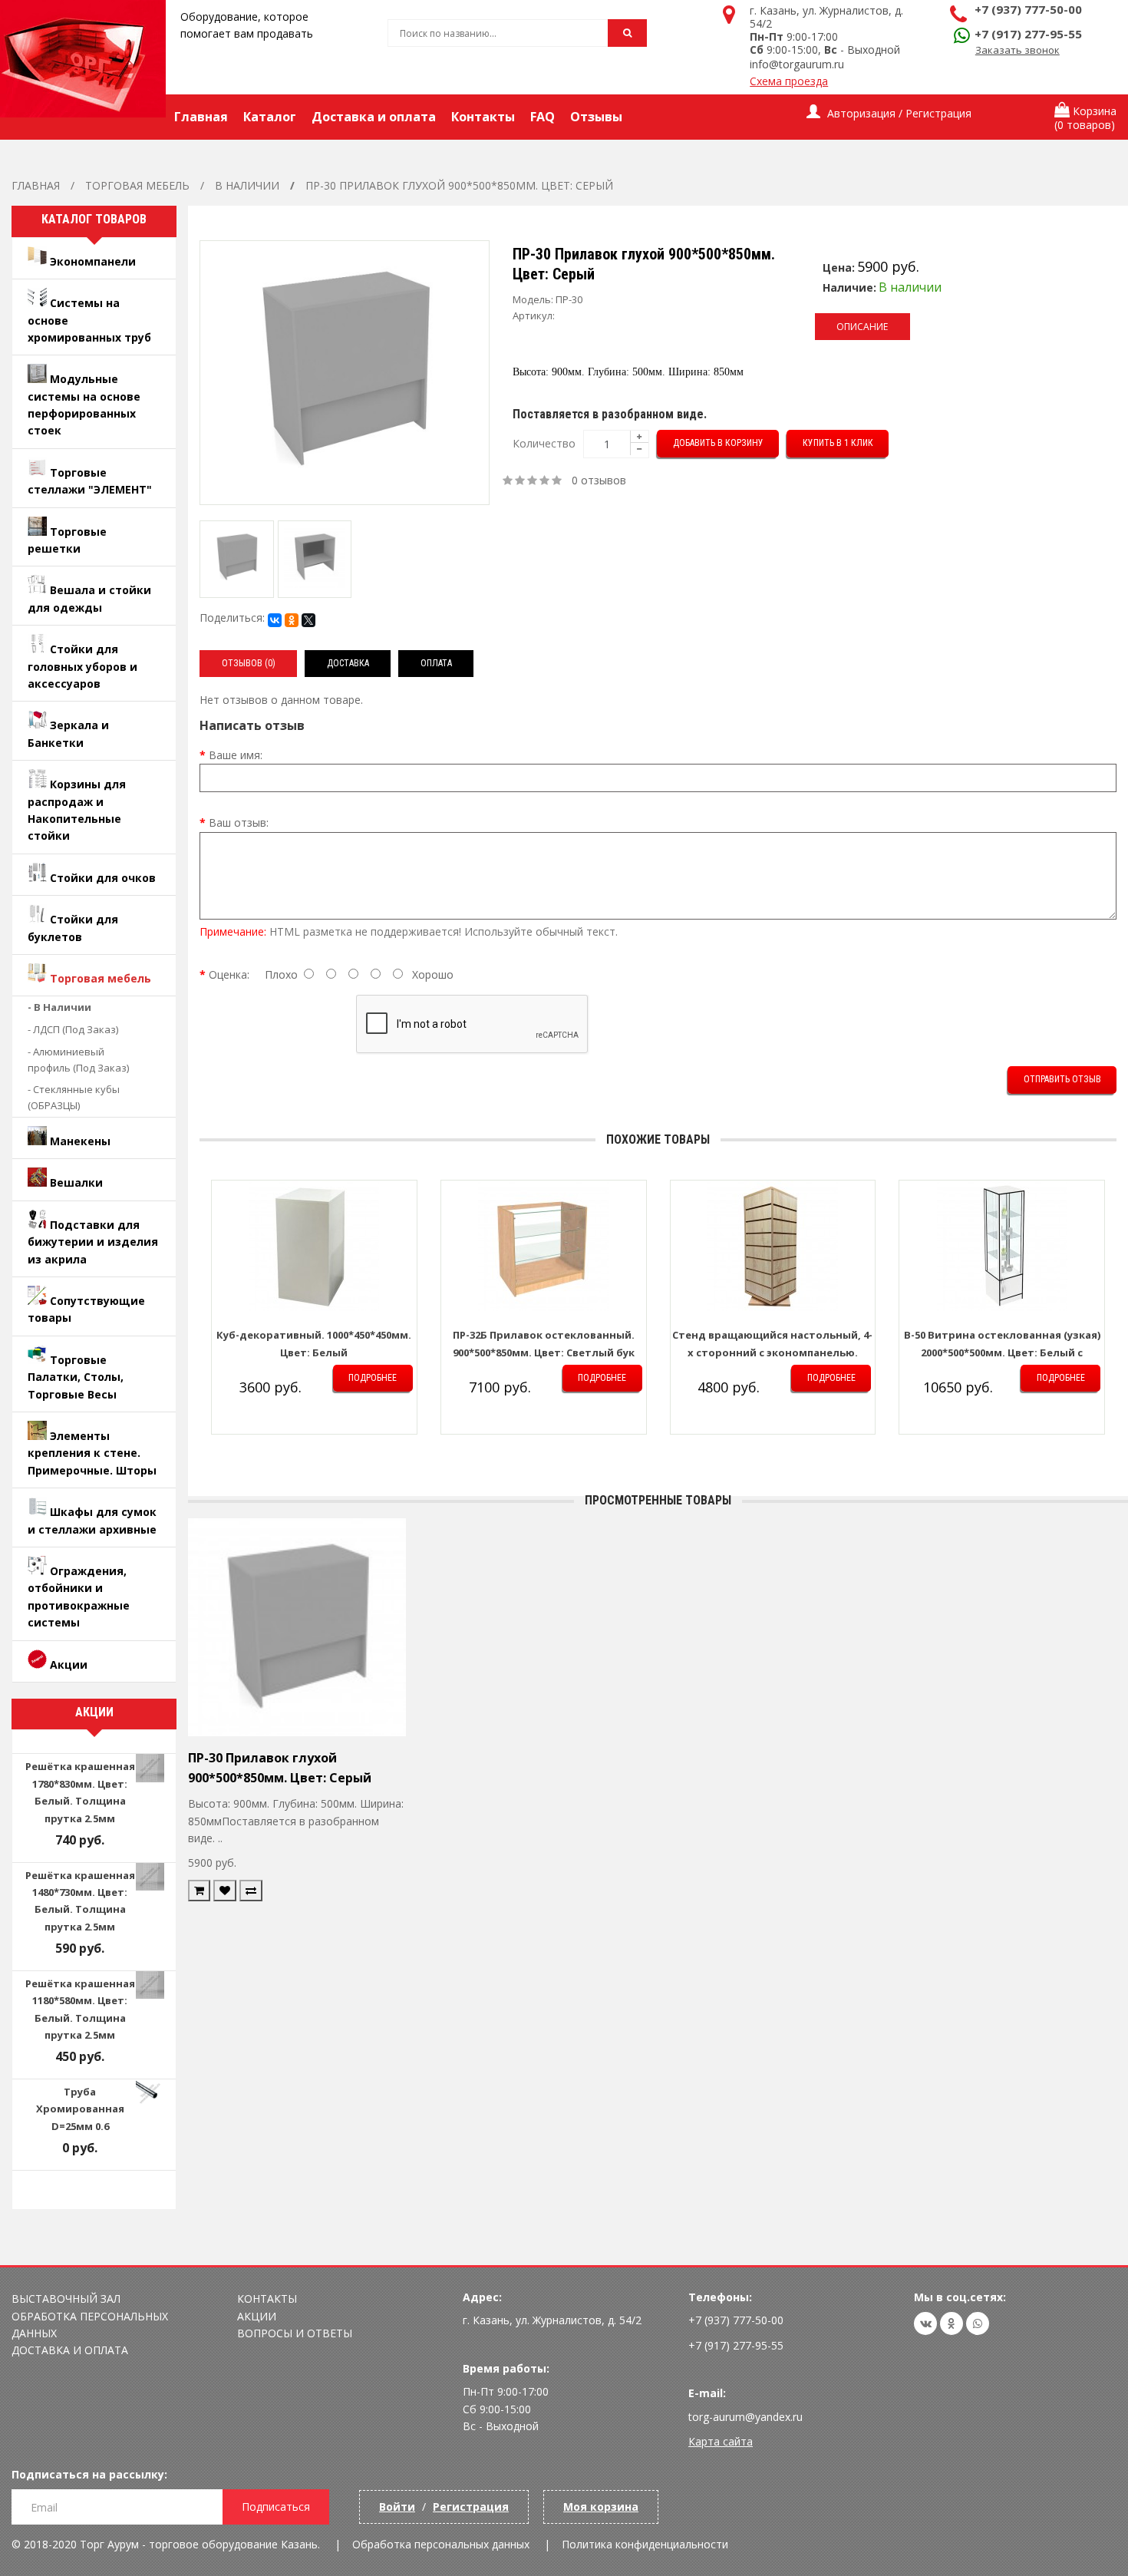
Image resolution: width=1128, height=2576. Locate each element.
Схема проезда (789, 81)
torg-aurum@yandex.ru (745, 2417)
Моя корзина (601, 2507)
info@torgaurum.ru (797, 64)
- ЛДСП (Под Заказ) (73, 1029)
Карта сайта (721, 2441)
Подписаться (276, 2507)
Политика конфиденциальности (645, 2544)
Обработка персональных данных (441, 2544)
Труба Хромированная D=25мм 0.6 (80, 2109)
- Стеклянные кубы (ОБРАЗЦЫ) (74, 1097)
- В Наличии (59, 1007)
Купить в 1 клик (838, 443)
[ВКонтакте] (275, 620)
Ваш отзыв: (239, 822)
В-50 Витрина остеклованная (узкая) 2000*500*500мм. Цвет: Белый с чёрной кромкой (1002, 1352)
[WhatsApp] (978, 2323)
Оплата (436, 663)
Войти (397, 2507)
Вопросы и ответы (295, 2333)
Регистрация (471, 2507)
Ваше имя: (236, 755)
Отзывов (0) (249, 663)
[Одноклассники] (292, 620)
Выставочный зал (66, 2299)
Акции (257, 2316)
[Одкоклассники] (952, 2323)
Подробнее (373, 1378)
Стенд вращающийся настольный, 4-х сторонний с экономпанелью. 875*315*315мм (772, 1352)
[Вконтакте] (925, 2323)
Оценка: (229, 974)
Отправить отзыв (1062, 1079)
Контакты (267, 2299)
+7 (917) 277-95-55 (1028, 34)
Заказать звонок (1018, 50)
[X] (308, 620)
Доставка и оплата (70, 2350)
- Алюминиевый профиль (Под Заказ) (78, 1060)
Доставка (348, 663)
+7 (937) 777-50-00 (1028, 9)
